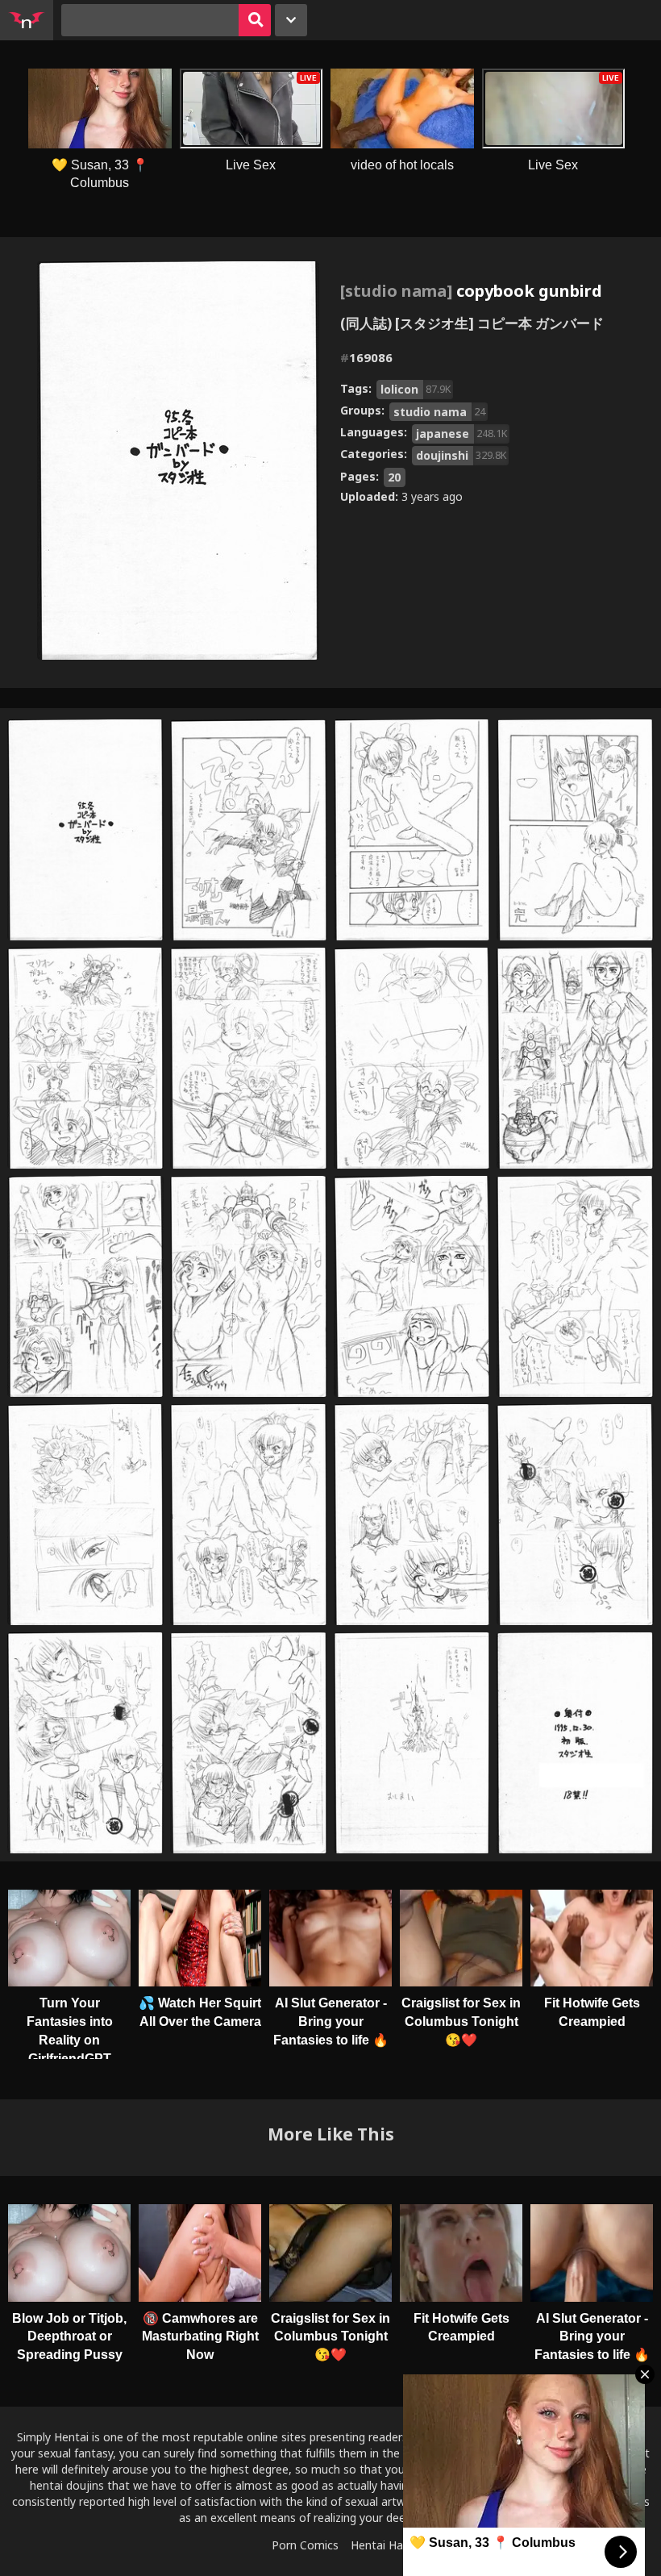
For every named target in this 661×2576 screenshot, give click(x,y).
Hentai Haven (386, 2545)
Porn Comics (305, 2545)
